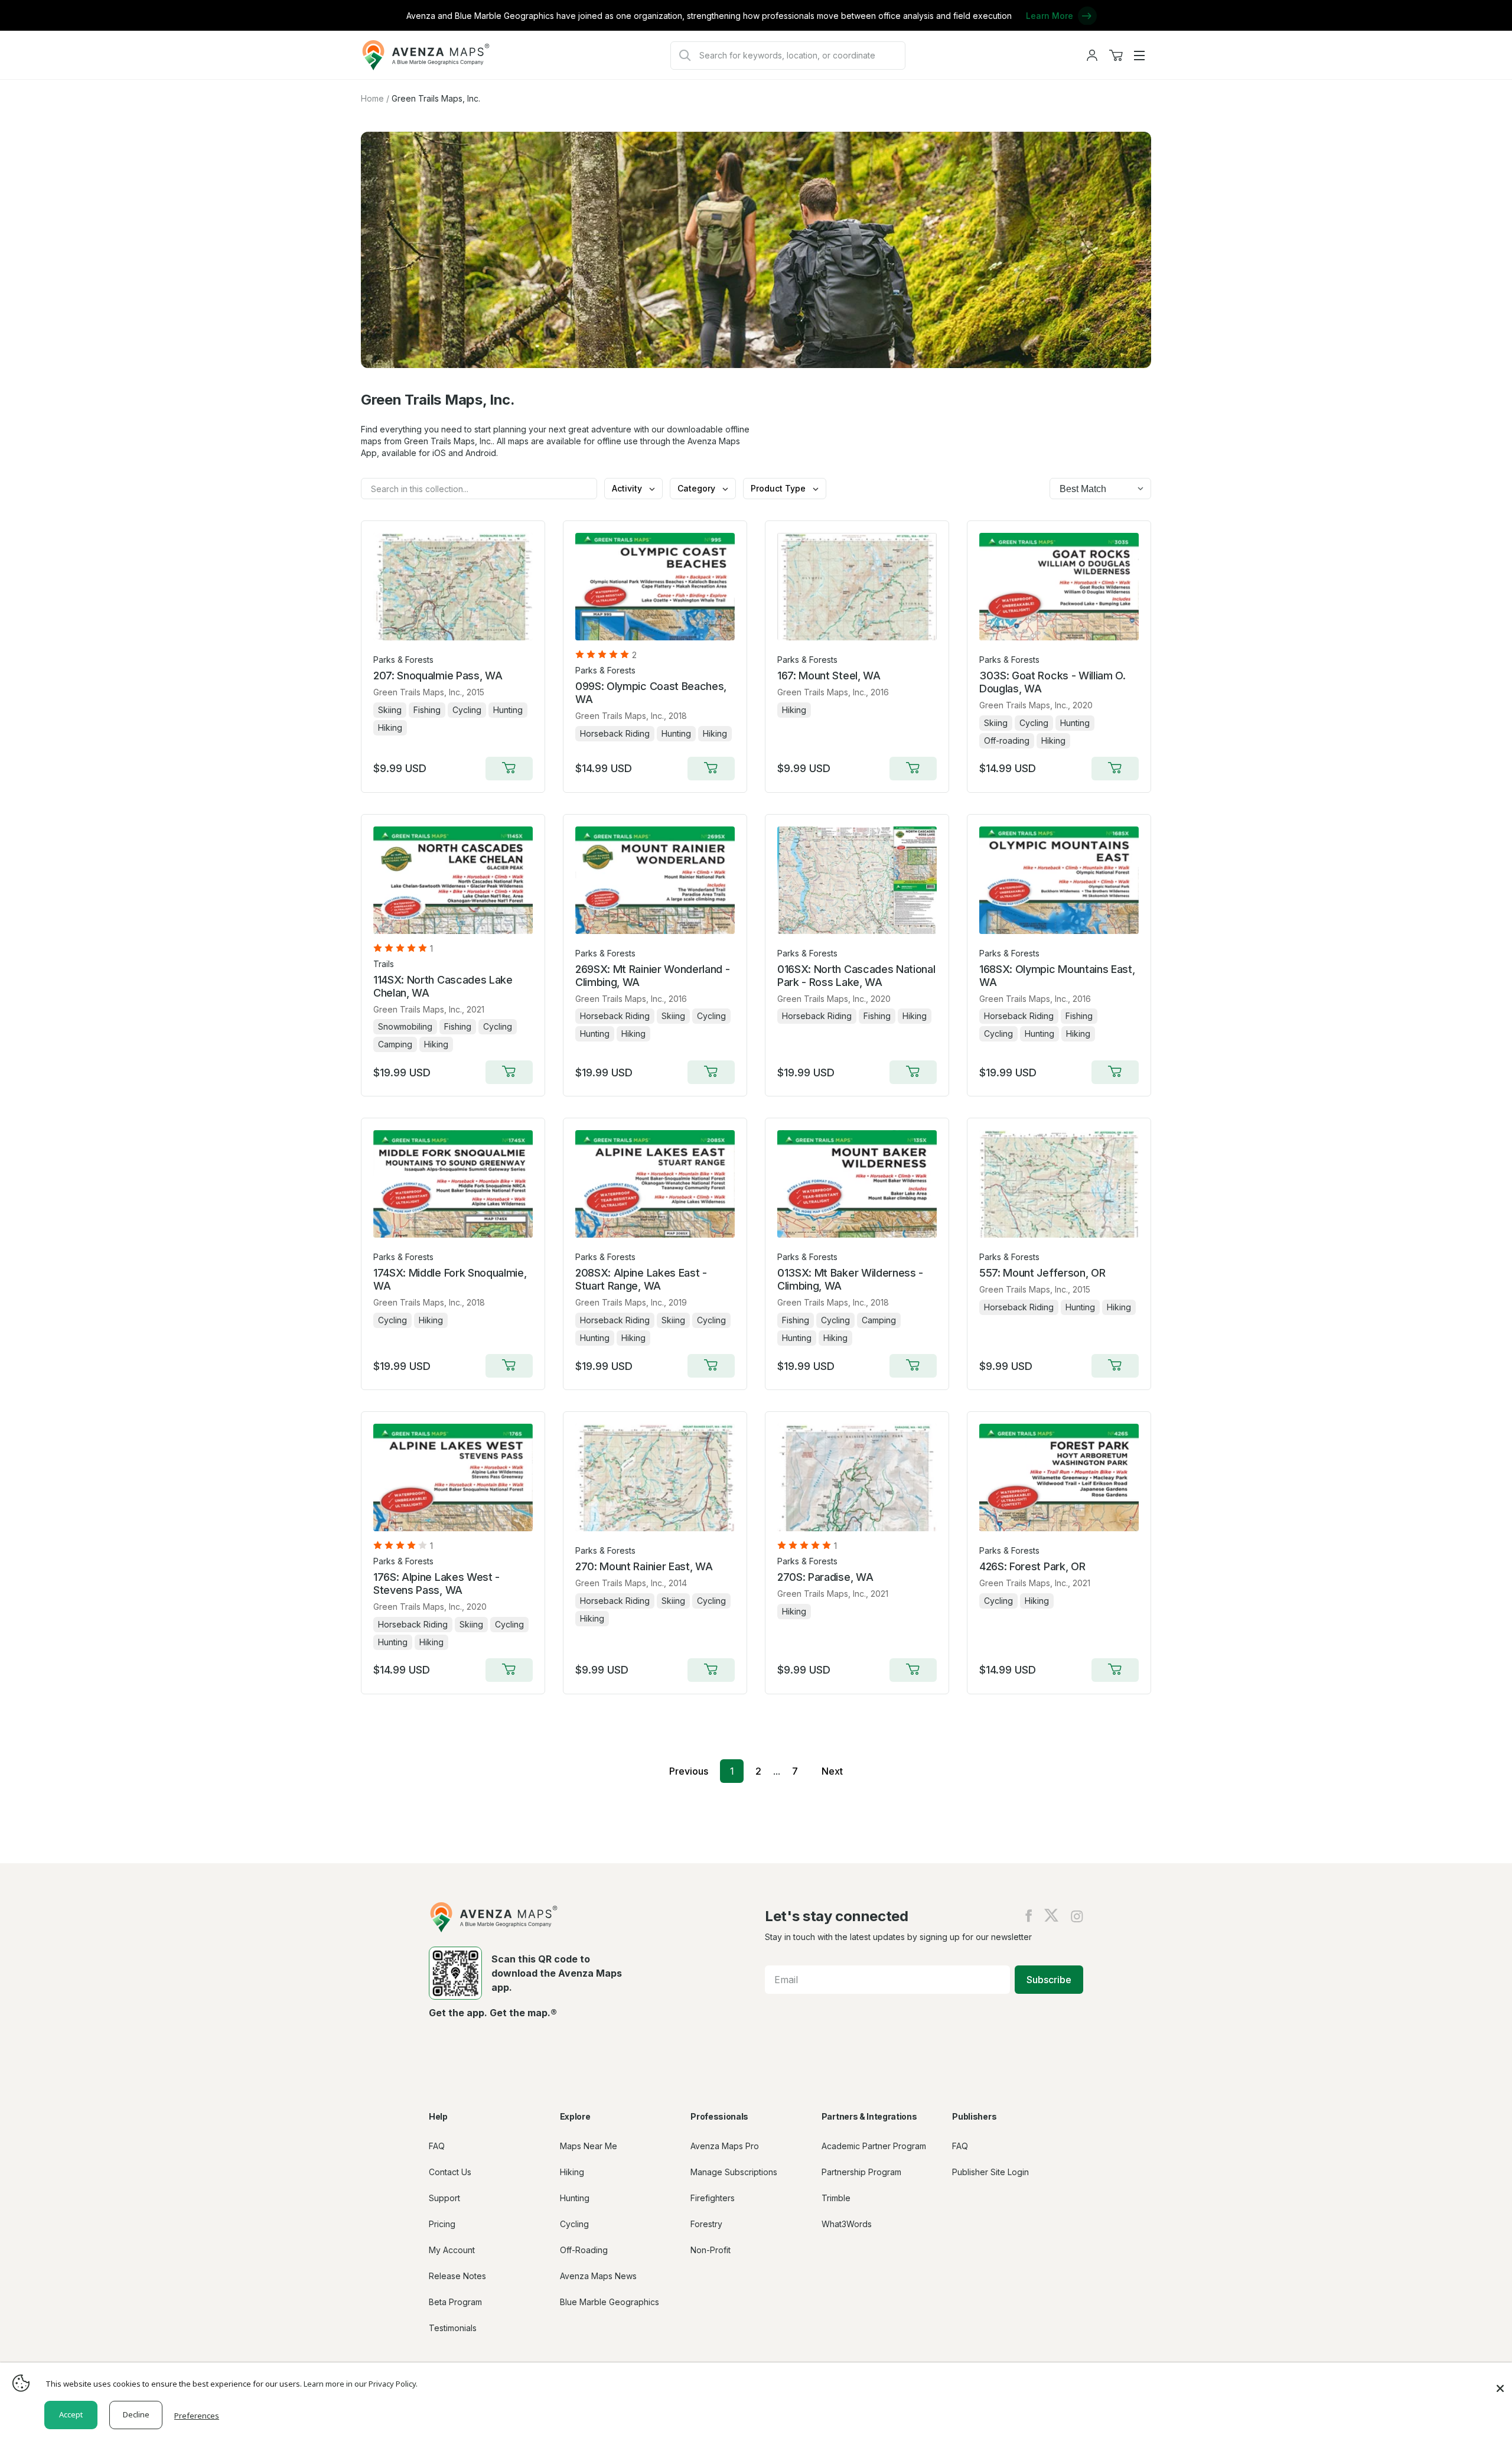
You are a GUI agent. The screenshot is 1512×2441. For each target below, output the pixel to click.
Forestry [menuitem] (706, 2224)
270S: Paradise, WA (825, 1577)
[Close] (1500, 2383)
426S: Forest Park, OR (1032, 1566)
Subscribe (1049, 1980)
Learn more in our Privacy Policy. (361, 2384)
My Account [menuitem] (452, 2250)
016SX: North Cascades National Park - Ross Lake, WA (856, 976)
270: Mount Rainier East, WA (644, 1566)
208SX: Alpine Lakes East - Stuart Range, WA (641, 1279)
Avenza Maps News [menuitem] (598, 2276)
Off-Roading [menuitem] (584, 2250)
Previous (689, 1771)
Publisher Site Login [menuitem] (990, 2172)
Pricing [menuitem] (442, 2224)
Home (372, 98)
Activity (628, 488)
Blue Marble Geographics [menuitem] (610, 2302)
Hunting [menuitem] (575, 2198)
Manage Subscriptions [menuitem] (734, 2172)
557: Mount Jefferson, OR (1042, 1273)
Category (698, 488)
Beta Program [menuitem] (455, 2302)
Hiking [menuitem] (572, 2172)
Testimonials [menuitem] (453, 2328)
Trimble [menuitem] (836, 2198)
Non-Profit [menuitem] (711, 2250)
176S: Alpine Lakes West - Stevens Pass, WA (436, 1584)
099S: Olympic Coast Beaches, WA (651, 693)
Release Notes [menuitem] (457, 2276)
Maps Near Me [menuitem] (589, 2146)
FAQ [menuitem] (437, 2146)
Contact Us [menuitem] (450, 2172)
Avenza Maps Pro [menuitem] (725, 2146)
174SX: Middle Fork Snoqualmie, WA (450, 1279)
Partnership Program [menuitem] (861, 2172)
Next (832, 1771)
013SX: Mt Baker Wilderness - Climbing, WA (850, 1279)
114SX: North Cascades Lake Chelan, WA (443, 986)
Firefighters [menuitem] (713, 2198)
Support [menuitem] (444, 2198)
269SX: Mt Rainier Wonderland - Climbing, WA (652, 976)
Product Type (779, 488)
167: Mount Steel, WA (829, 676)
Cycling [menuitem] (574, 2224)
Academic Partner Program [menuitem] (874, 2146)
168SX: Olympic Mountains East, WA (1057, 976)
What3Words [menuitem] (847, 2224)
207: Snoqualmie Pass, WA (438, 676)
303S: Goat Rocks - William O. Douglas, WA (1052, 682)
